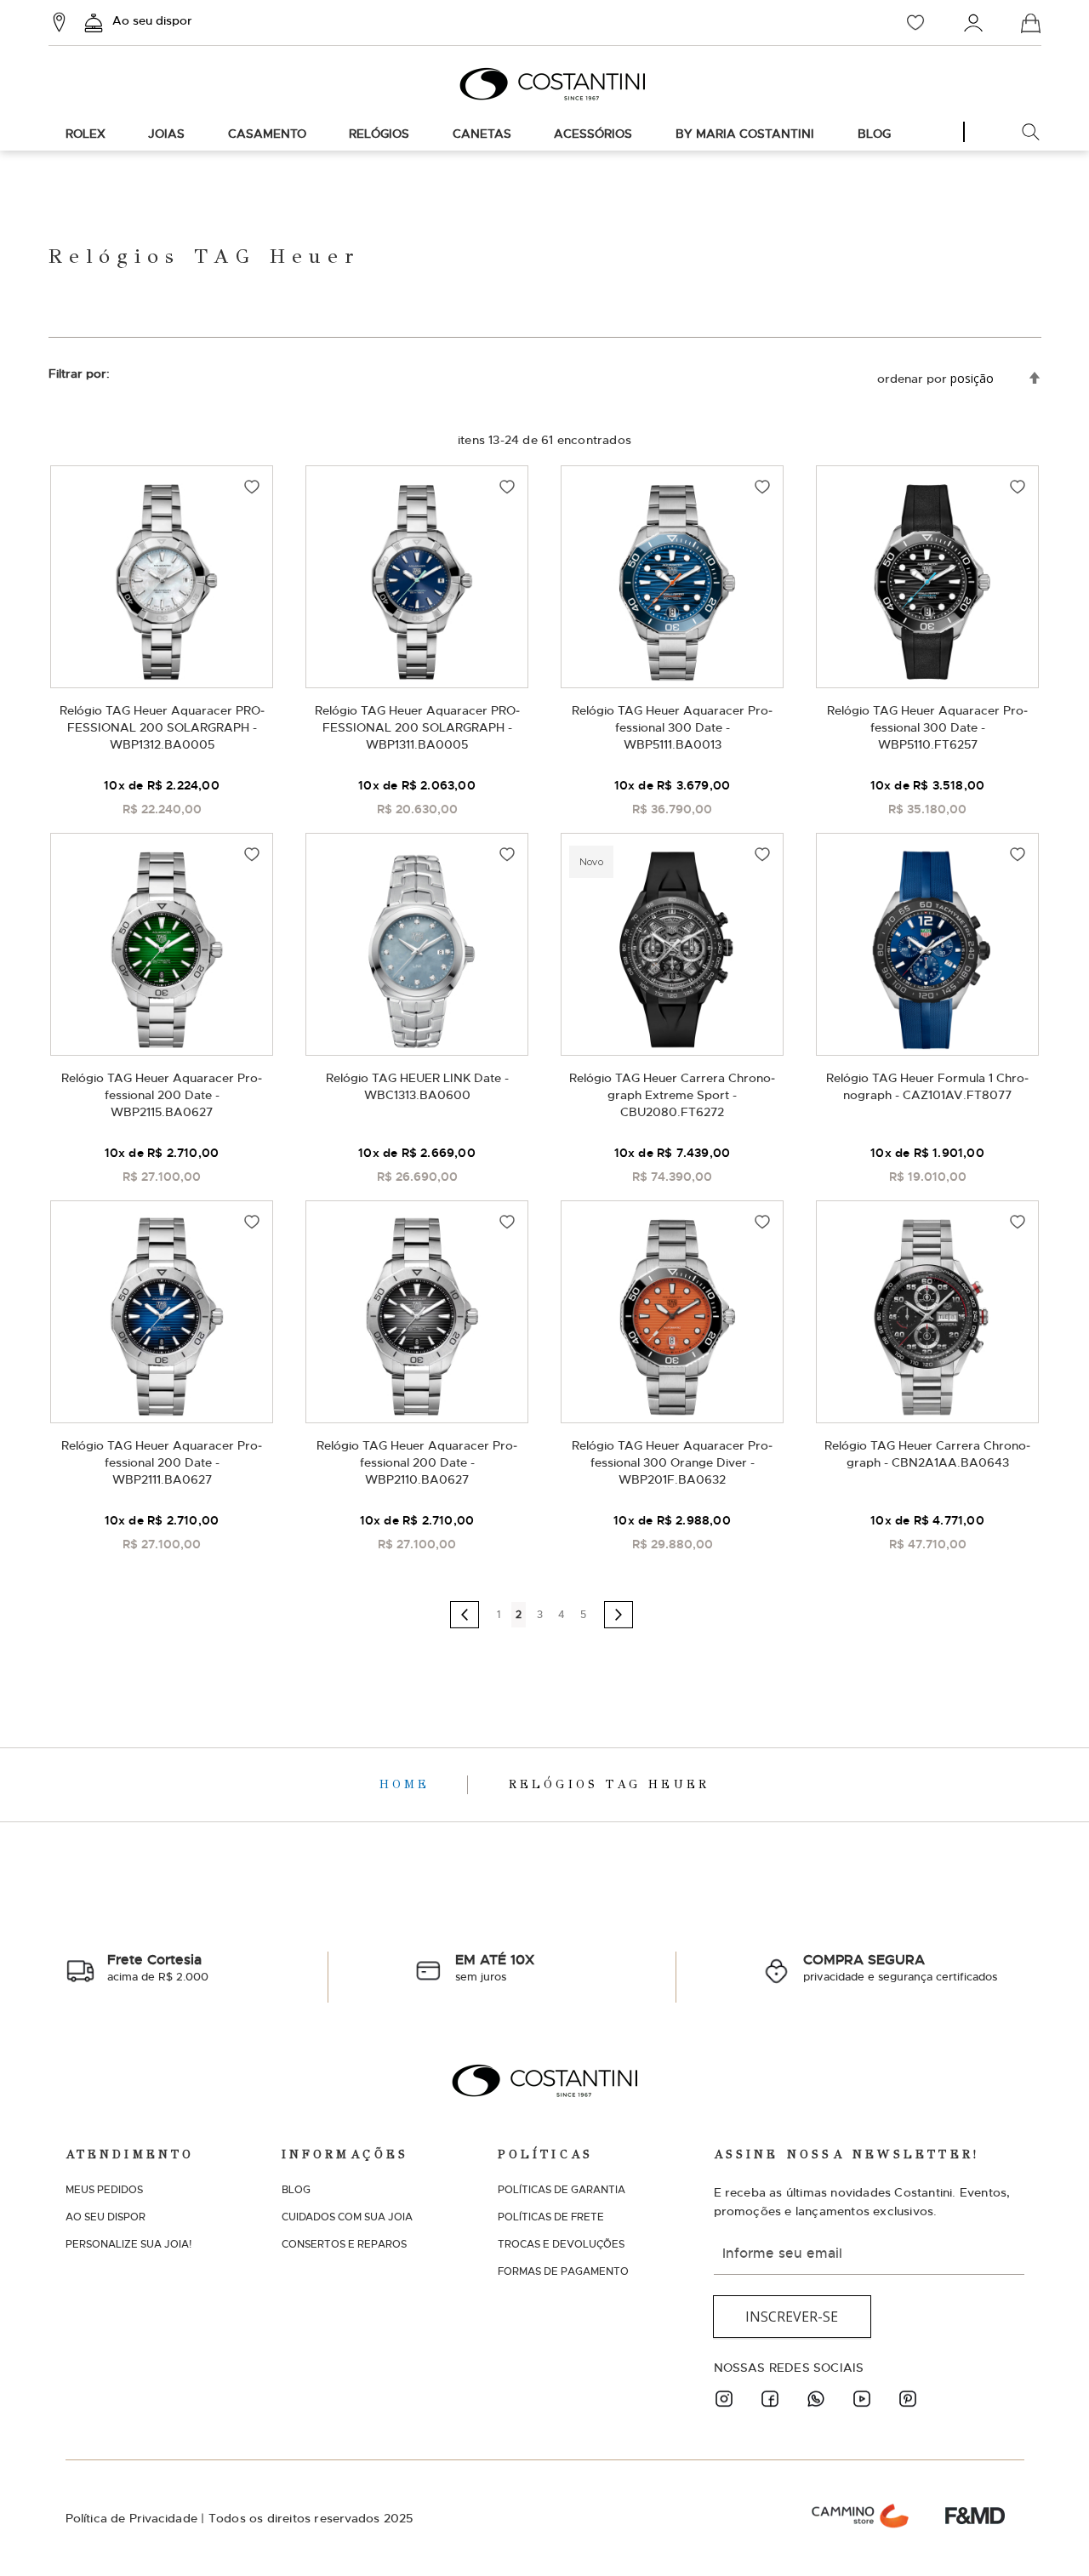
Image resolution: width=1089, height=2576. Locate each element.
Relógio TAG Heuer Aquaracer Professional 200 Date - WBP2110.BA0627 (417, 1462)
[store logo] (544, 84)
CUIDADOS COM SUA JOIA (347, 2217)
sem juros (495, 1968)
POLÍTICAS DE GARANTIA (562, 2190)
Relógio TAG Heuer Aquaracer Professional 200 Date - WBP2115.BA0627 (162, 1095)
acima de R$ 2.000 (158, 1968)
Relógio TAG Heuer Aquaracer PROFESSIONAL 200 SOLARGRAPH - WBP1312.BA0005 (162, 727)
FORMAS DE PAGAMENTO (563, 2271)
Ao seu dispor (152, 20)
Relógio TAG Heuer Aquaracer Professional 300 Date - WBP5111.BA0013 (672, 727)
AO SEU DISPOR (105, 2217)
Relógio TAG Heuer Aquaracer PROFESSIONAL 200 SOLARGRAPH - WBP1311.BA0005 (417, 727)
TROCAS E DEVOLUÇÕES (561, 2244)
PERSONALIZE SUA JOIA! (128, 2244)
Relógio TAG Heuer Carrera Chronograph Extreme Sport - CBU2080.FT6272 (672, 1095)
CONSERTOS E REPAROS (344, 2244)
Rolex (86, 134)
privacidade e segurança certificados (900, 1968)
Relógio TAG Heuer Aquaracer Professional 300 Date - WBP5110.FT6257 (927, 727)
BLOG (296, 2190)
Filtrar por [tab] (77, 373)
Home (409, 1784)
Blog (874, 134)
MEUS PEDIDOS (104, 2190)
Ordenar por (912, 379)
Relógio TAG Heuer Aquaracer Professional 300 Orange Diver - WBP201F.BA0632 (672, 1462)
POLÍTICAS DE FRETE (551, 2217)
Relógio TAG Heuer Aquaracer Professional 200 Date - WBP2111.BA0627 (162, 1462)
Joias (166, 134)
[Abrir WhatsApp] (1046, 2533)
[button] (252, 487)
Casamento (267, 134)
